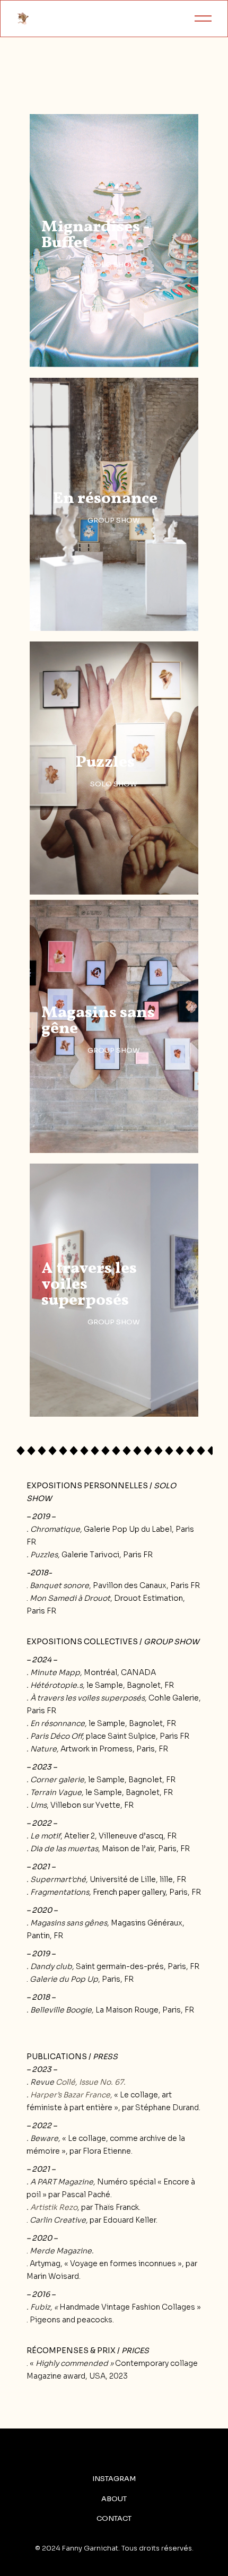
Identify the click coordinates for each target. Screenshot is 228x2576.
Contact (114, 2519)
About (114, 2499)
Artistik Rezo (54, 2207)
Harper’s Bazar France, (71, 2095)
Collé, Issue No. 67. (91, 2082)
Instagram (114, 2479)
